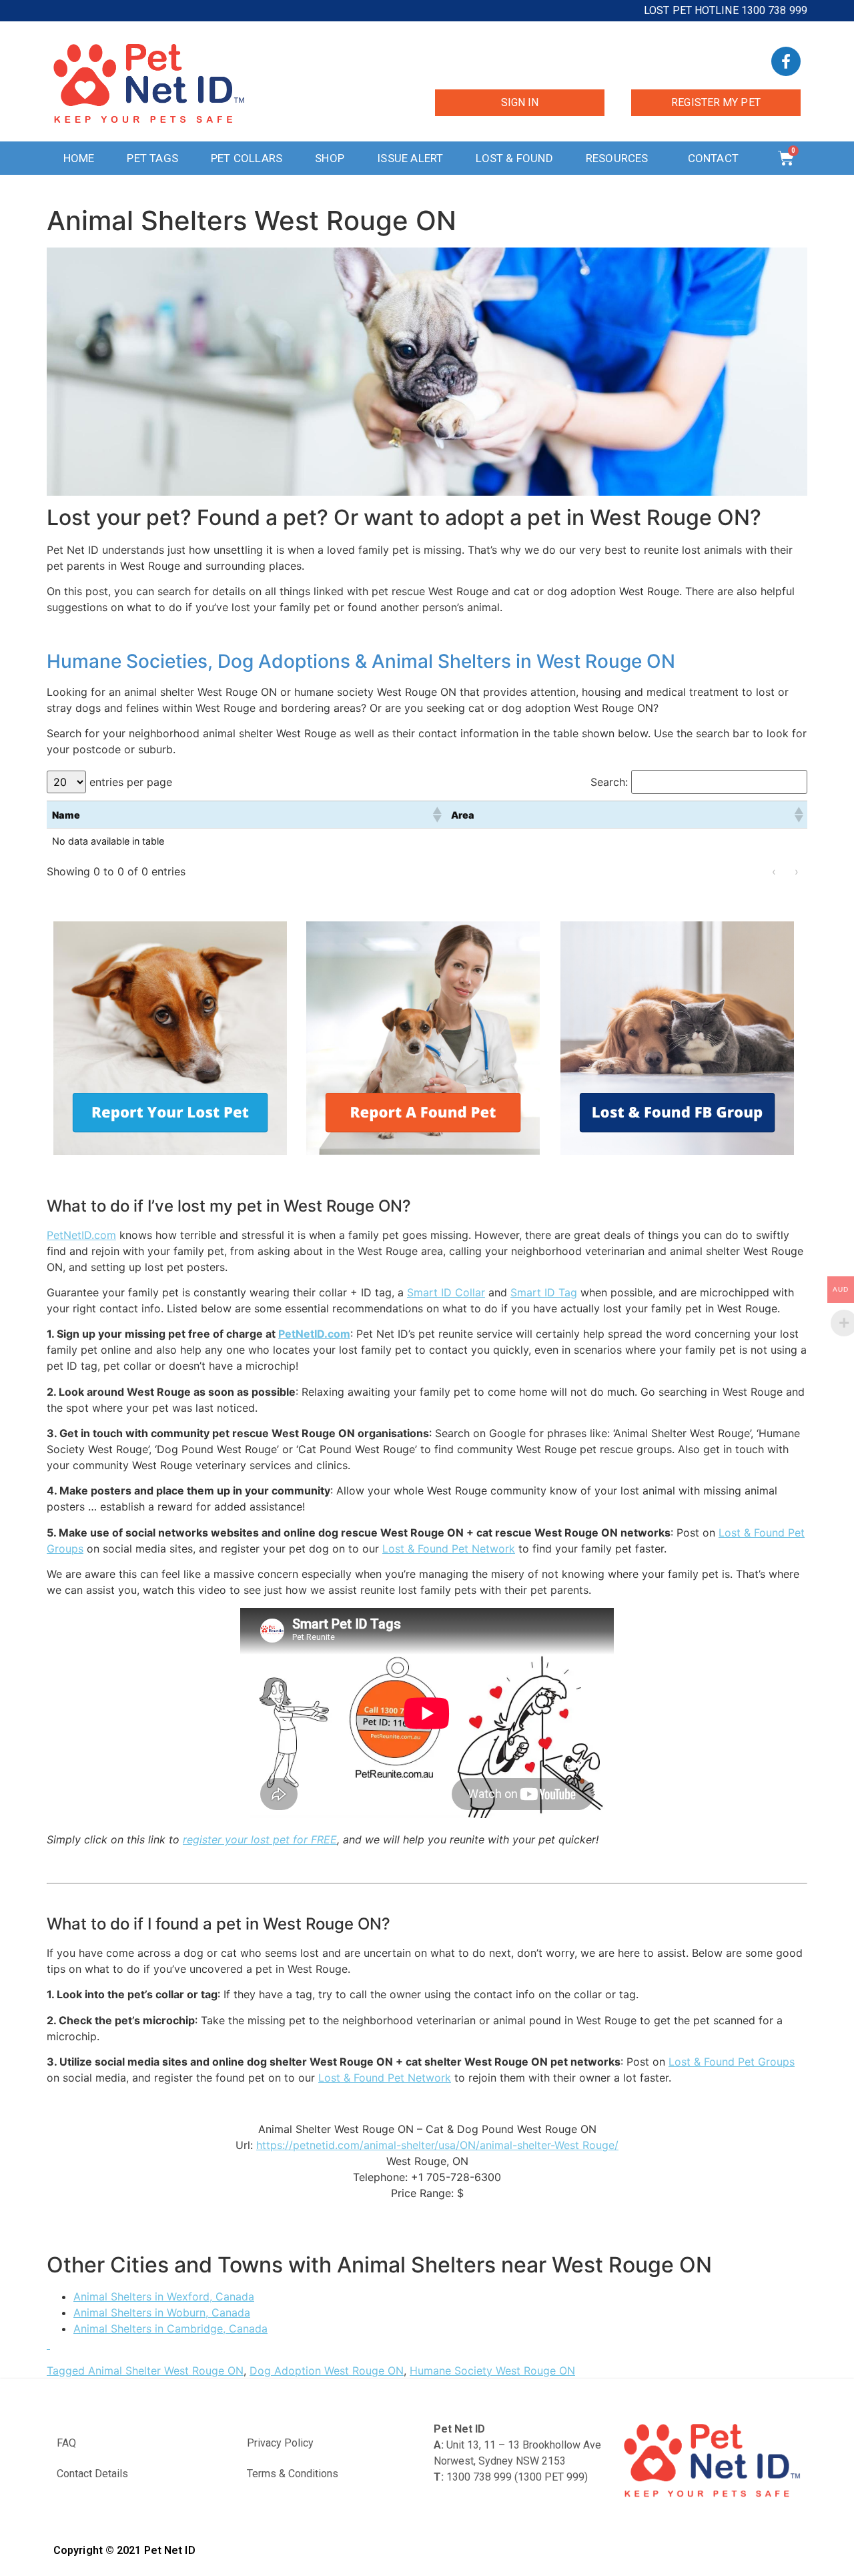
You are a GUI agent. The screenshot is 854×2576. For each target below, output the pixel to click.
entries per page (131, 782)
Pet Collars (247, 158)
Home (79, 158)
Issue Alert (410, 158)
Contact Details (92, 2474)
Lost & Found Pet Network (449, 1549)
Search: (609, 782)
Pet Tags (152, 158)
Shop (330, 158)
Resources (617, 158)
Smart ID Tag (544, 1292)
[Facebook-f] (786, 61)
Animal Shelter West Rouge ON (166, 2371)
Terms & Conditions (293, 2474)
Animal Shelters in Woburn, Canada (162, 2312)
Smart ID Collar (446, 1292)
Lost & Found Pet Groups (732, 2062)
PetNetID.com (81, 1235)
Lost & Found (514, 158)
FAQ (66, 2443)
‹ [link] (774, 871)
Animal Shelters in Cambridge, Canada (170, 2328)
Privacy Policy (280, 2443)
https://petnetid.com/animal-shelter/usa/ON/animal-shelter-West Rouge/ (437, 2145)
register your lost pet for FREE (260, 1839)
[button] (436, 815)
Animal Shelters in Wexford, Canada (164, 2296)
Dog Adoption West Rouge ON (327, 2371)
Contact (713, 158)
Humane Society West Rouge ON (492, 2371)
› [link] (797, 871)
